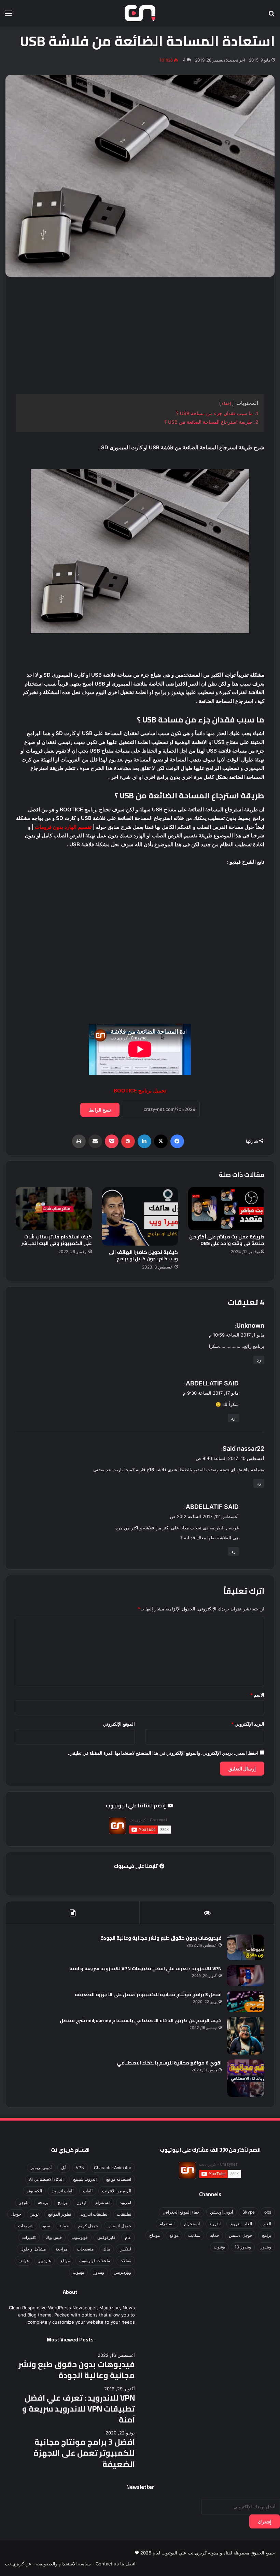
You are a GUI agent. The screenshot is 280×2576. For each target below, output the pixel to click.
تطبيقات (124, 2214)
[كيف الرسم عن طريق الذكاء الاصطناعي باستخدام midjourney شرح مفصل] (246, 2036)
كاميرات (29, 2237)
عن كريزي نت (18, 2564)
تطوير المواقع (60, 2214)
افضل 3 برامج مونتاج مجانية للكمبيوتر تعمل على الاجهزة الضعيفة (148, 1994)
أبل (64, 2168)
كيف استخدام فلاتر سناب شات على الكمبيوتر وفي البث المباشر (57, 1240)
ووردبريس (122, 2272)
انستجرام (192, 2224)
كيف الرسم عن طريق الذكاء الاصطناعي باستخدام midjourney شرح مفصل (141, 2020)
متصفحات (85, 2249)
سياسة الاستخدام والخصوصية (64, 2564)
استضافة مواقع (119, 2179)
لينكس (125, 2249)
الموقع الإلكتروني (119, 1724)
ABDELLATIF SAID (212, 1383)
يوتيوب (219, 2247)
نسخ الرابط (100, 1110)
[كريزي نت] (140, 13)
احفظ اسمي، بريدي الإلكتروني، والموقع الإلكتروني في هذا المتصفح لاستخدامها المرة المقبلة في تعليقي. (163, 1753)
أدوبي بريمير (41, 2168)
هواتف (24, 2261)
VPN (80, 2168)
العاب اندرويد (241, 2224)
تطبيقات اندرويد (94, 2214)
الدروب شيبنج (85, 2179)
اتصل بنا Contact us (116, 2564)
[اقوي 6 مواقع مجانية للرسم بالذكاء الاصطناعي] (246, 2078)
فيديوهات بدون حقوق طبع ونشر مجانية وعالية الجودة (161, 1938)
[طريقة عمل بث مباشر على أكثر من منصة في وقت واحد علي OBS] (226, 1209)
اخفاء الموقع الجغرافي (181, 2212)
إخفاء (226, 403)
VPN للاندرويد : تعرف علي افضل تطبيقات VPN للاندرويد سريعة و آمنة (145, 1968)
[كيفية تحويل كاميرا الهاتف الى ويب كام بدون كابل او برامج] (140, 1216)
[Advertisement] (140, 335)
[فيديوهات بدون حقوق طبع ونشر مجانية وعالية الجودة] (246, 1947)
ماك (107, 2249)
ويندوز (266, 2247)
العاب (266, 2224)
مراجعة (61, 2249)
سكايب (194, 2235)
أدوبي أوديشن (221, 2212)
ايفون (81, 2202)
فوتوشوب (80, 2237)
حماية (215, 2235)
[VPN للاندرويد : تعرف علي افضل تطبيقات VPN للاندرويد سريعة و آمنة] (246, 1976)
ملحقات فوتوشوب (95, 2261)
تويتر (35, 2214)
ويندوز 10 (243, 2247)
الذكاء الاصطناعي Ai (46, 2179)
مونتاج (155, 2235)
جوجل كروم (88, 2226)
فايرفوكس (106, 2237)
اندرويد (215, 2224)
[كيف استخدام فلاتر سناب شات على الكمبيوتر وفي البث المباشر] (54, 1209)
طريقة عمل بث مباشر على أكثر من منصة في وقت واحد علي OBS (227, 1240)
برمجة (43, 2202)
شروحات (26, 2226)
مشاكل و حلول (33, 2249)
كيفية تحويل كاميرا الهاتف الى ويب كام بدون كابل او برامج (143, 1255)
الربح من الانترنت (117, 2191)
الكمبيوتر (34, 2191)
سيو (46, 2226)
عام (128, 2237)
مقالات (125, 2261)
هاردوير (45, 2261)
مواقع (174, 2235)
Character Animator (113, 2168)
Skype (249, 2212)
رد (259, 1360)
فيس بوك (54, 2237)
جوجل (16, 2214)
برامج (267, 2235)
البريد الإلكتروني (248, 1724)
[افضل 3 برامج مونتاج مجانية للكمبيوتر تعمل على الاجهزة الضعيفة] (246, 2002)
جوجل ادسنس (241, 2235)
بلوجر (24, 2202)
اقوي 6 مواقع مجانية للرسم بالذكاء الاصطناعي (169, 2063)
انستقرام (167, 2224)
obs (268, 2212)
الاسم (257, 1695)
